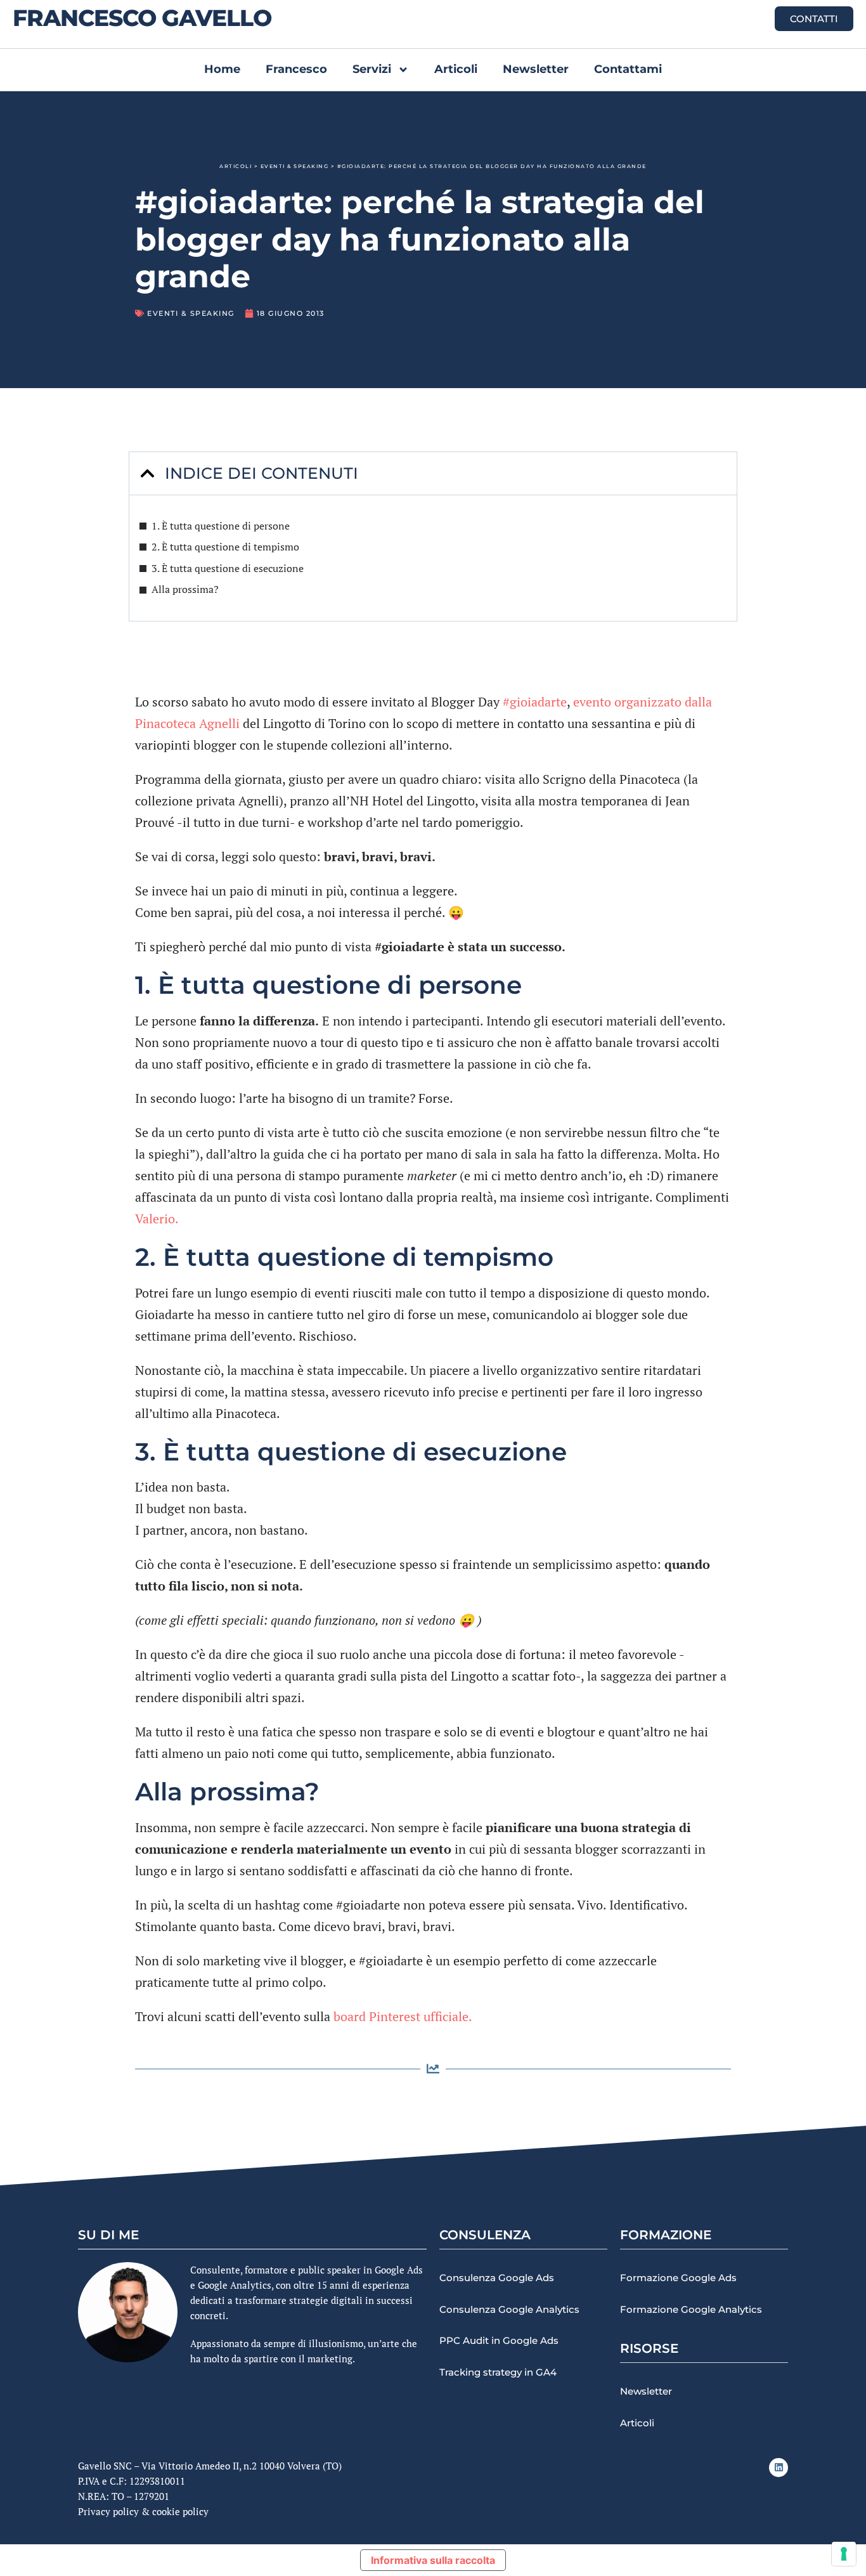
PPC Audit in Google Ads (499, 2340)
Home (222, 69)
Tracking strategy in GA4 (498, 2372)
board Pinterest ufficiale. (403, 2016)
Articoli (456, 69)
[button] (147, 473)
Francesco (296, 69)
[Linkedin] (779, 2468)
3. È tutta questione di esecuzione (228, 568)
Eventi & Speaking (295, 166)
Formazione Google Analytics (691, 2309)
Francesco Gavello (142, 18)
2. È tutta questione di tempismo (225, 547)
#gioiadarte (535, 702)
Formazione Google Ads (678, 2278)
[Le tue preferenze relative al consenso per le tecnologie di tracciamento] (844, 2554)
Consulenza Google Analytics (509, 2309)
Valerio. (157, 1219)
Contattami (628, 69)
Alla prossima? (185, 589)
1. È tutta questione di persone (221, 526)
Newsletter (536, 69)
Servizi (372, 69)
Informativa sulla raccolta (433, 2560)
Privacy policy (108, 2511)
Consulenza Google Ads (497, 2278)
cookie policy (180, 2511)
